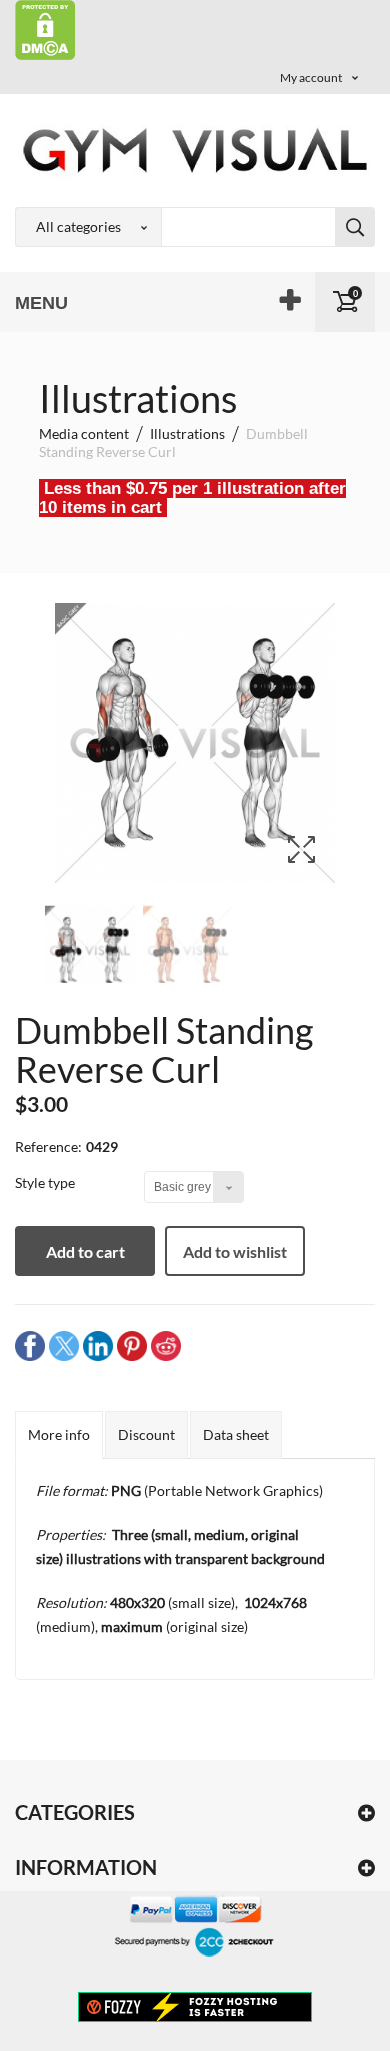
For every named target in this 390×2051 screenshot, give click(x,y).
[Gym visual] (195, 150)
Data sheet (236, 1434)
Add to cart (85, 1251)
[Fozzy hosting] (195, 2006)
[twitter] (64, 1344)
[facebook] (30, 1344)
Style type (46, 1182)
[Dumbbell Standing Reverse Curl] (90, 951)
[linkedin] (98, 1344)
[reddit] (166, 1344)
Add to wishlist (235, 1251)
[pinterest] (132, 1344)
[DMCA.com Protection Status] (45, 28)
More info (59, 1434)
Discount (146, 1434)
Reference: (48, 1146)
